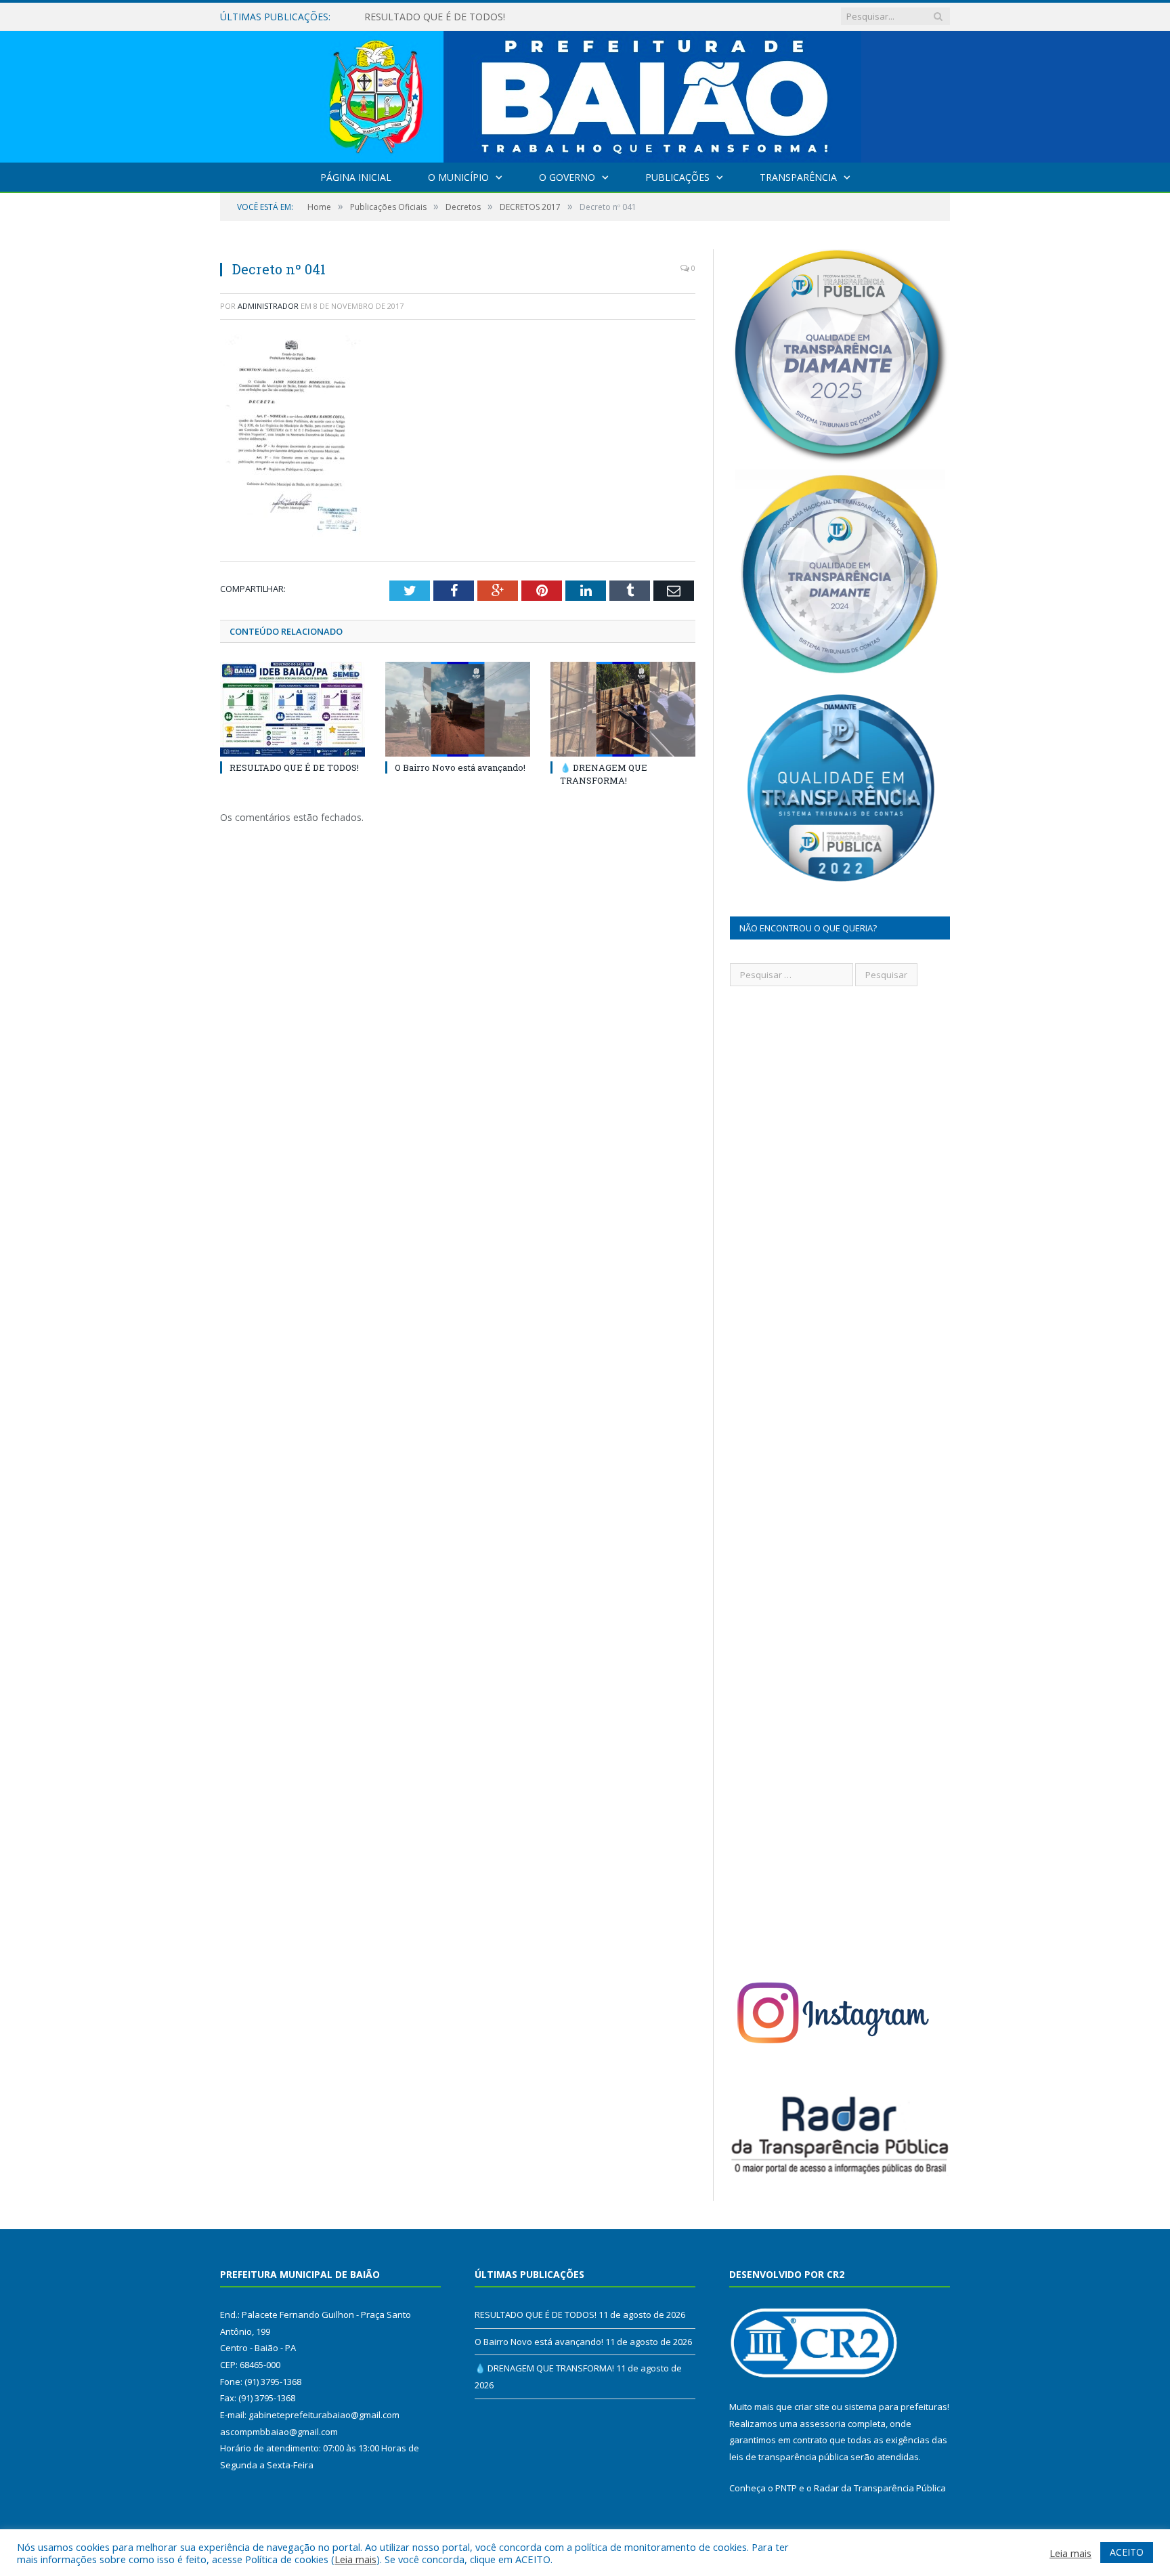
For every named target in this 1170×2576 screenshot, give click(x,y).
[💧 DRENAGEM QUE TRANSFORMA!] (623, 709)
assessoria (823, 2424)
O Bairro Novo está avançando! (434, 17)
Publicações (677, 177)
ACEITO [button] (1127, 2552)
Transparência (798, 177)
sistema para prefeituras (896, 2407)
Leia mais (355, 2559)
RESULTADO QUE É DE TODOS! (294, 767)
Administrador (268, 306)
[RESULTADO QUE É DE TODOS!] (292, 709)
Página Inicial (356, 177)
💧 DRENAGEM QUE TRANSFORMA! (604, 774)
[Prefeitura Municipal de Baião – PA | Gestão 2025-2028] (585, 94)
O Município (458, 177)
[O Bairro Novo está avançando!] (458, 709)
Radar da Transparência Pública (880, 2488)
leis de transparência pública (789, 2457)
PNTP (786, 2488)
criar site (812, 2407)
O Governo (567, 177)
